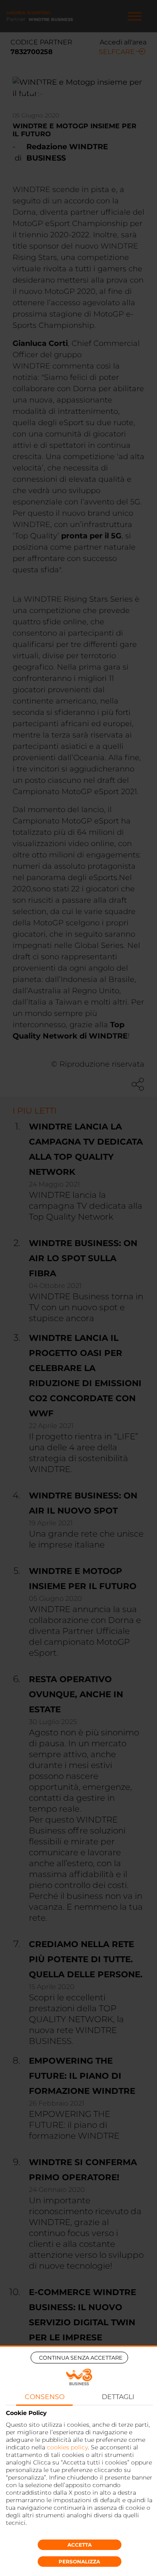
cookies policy (67, 2447)
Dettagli (118, 2397)
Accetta (80, 2545)
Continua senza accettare (81, 2358)
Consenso (45, 2397)
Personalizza (79, 2562)
